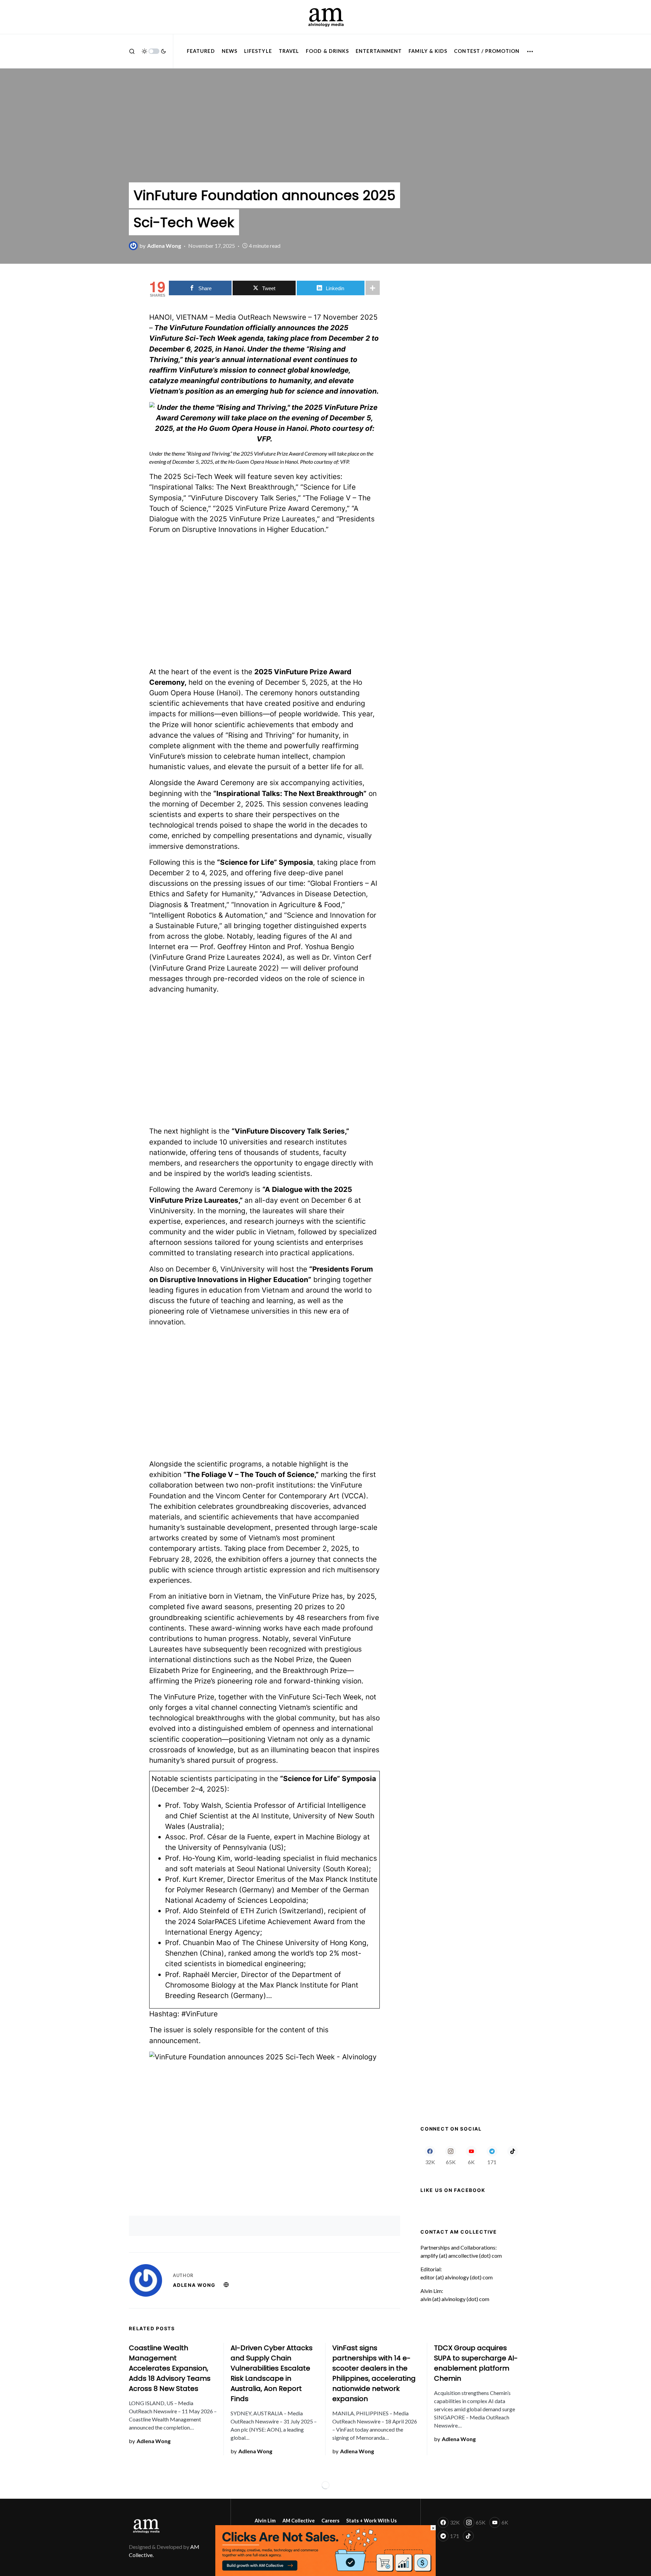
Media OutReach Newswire (261, 317)
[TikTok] (512, 2155)
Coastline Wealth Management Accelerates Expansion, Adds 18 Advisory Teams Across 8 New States (170, 2368)
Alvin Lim (265, 2521)
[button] (132, 51)
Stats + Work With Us (371, 2521)
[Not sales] (325, 2550)
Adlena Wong (194, 2285)
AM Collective (299, 2521)
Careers (330, 2521)
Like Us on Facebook (453, 2190)
